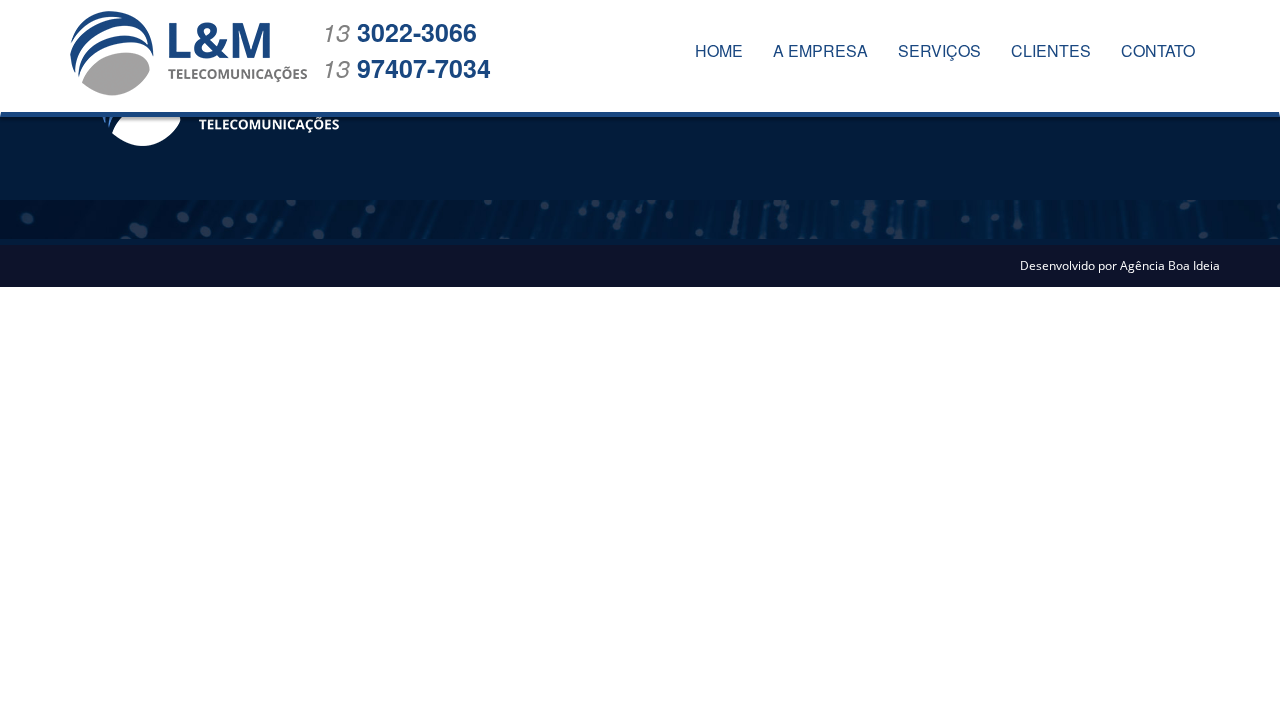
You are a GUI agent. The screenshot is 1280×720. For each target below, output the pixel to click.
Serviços (939, 50)
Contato (1158, 50)
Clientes (1051, 50)
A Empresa (820, 50)
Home (719, 50)
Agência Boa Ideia (1170, 265)
